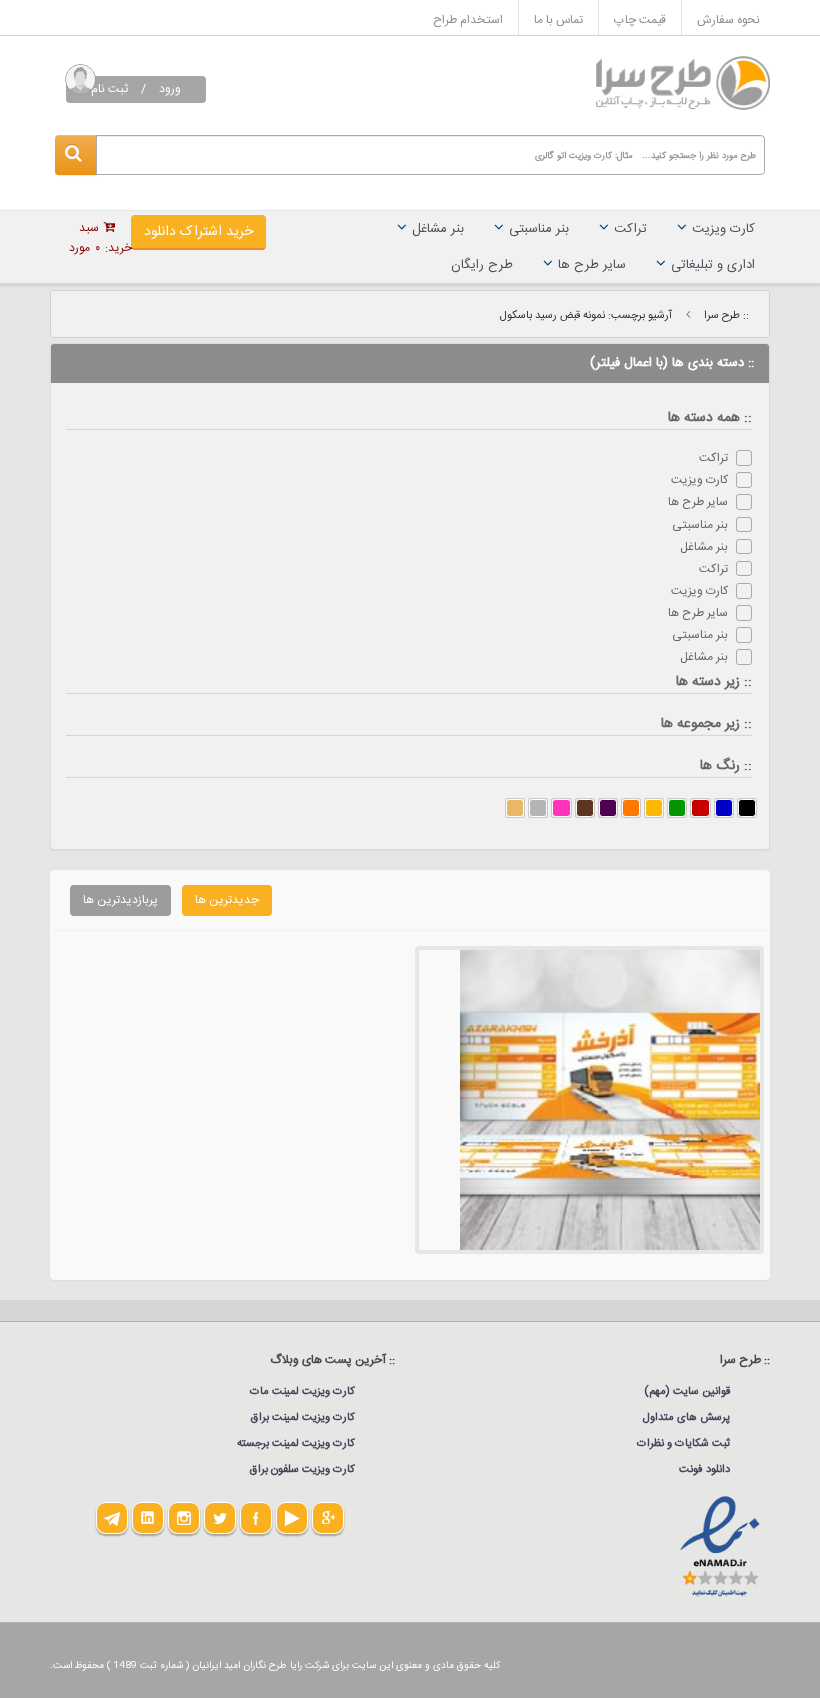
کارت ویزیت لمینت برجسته (296, 1444)
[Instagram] (184, 1518)
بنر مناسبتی (539, 229)
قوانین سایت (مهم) (687, 1392)
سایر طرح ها (592, 265)
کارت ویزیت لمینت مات (302, 1392)
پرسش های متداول (686, 1418)
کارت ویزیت (723, 229)
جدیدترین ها (227, 900)
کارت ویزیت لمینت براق (303, 1418)
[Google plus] (328, 1518)
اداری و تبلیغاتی (713, 265)
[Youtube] (292, 1518)
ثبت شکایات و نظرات (683, 1444)
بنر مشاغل (438, 229)
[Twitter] (220, 1518)
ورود (170, 89)
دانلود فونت (704, 1470)
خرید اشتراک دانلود (198, 232)
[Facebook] (256, 1518)
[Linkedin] (148, 1518)
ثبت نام (109, 89)
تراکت (630, 229)
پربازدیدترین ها (120, 900)
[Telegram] (112, 1518)
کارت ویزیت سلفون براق (302, 1470)
